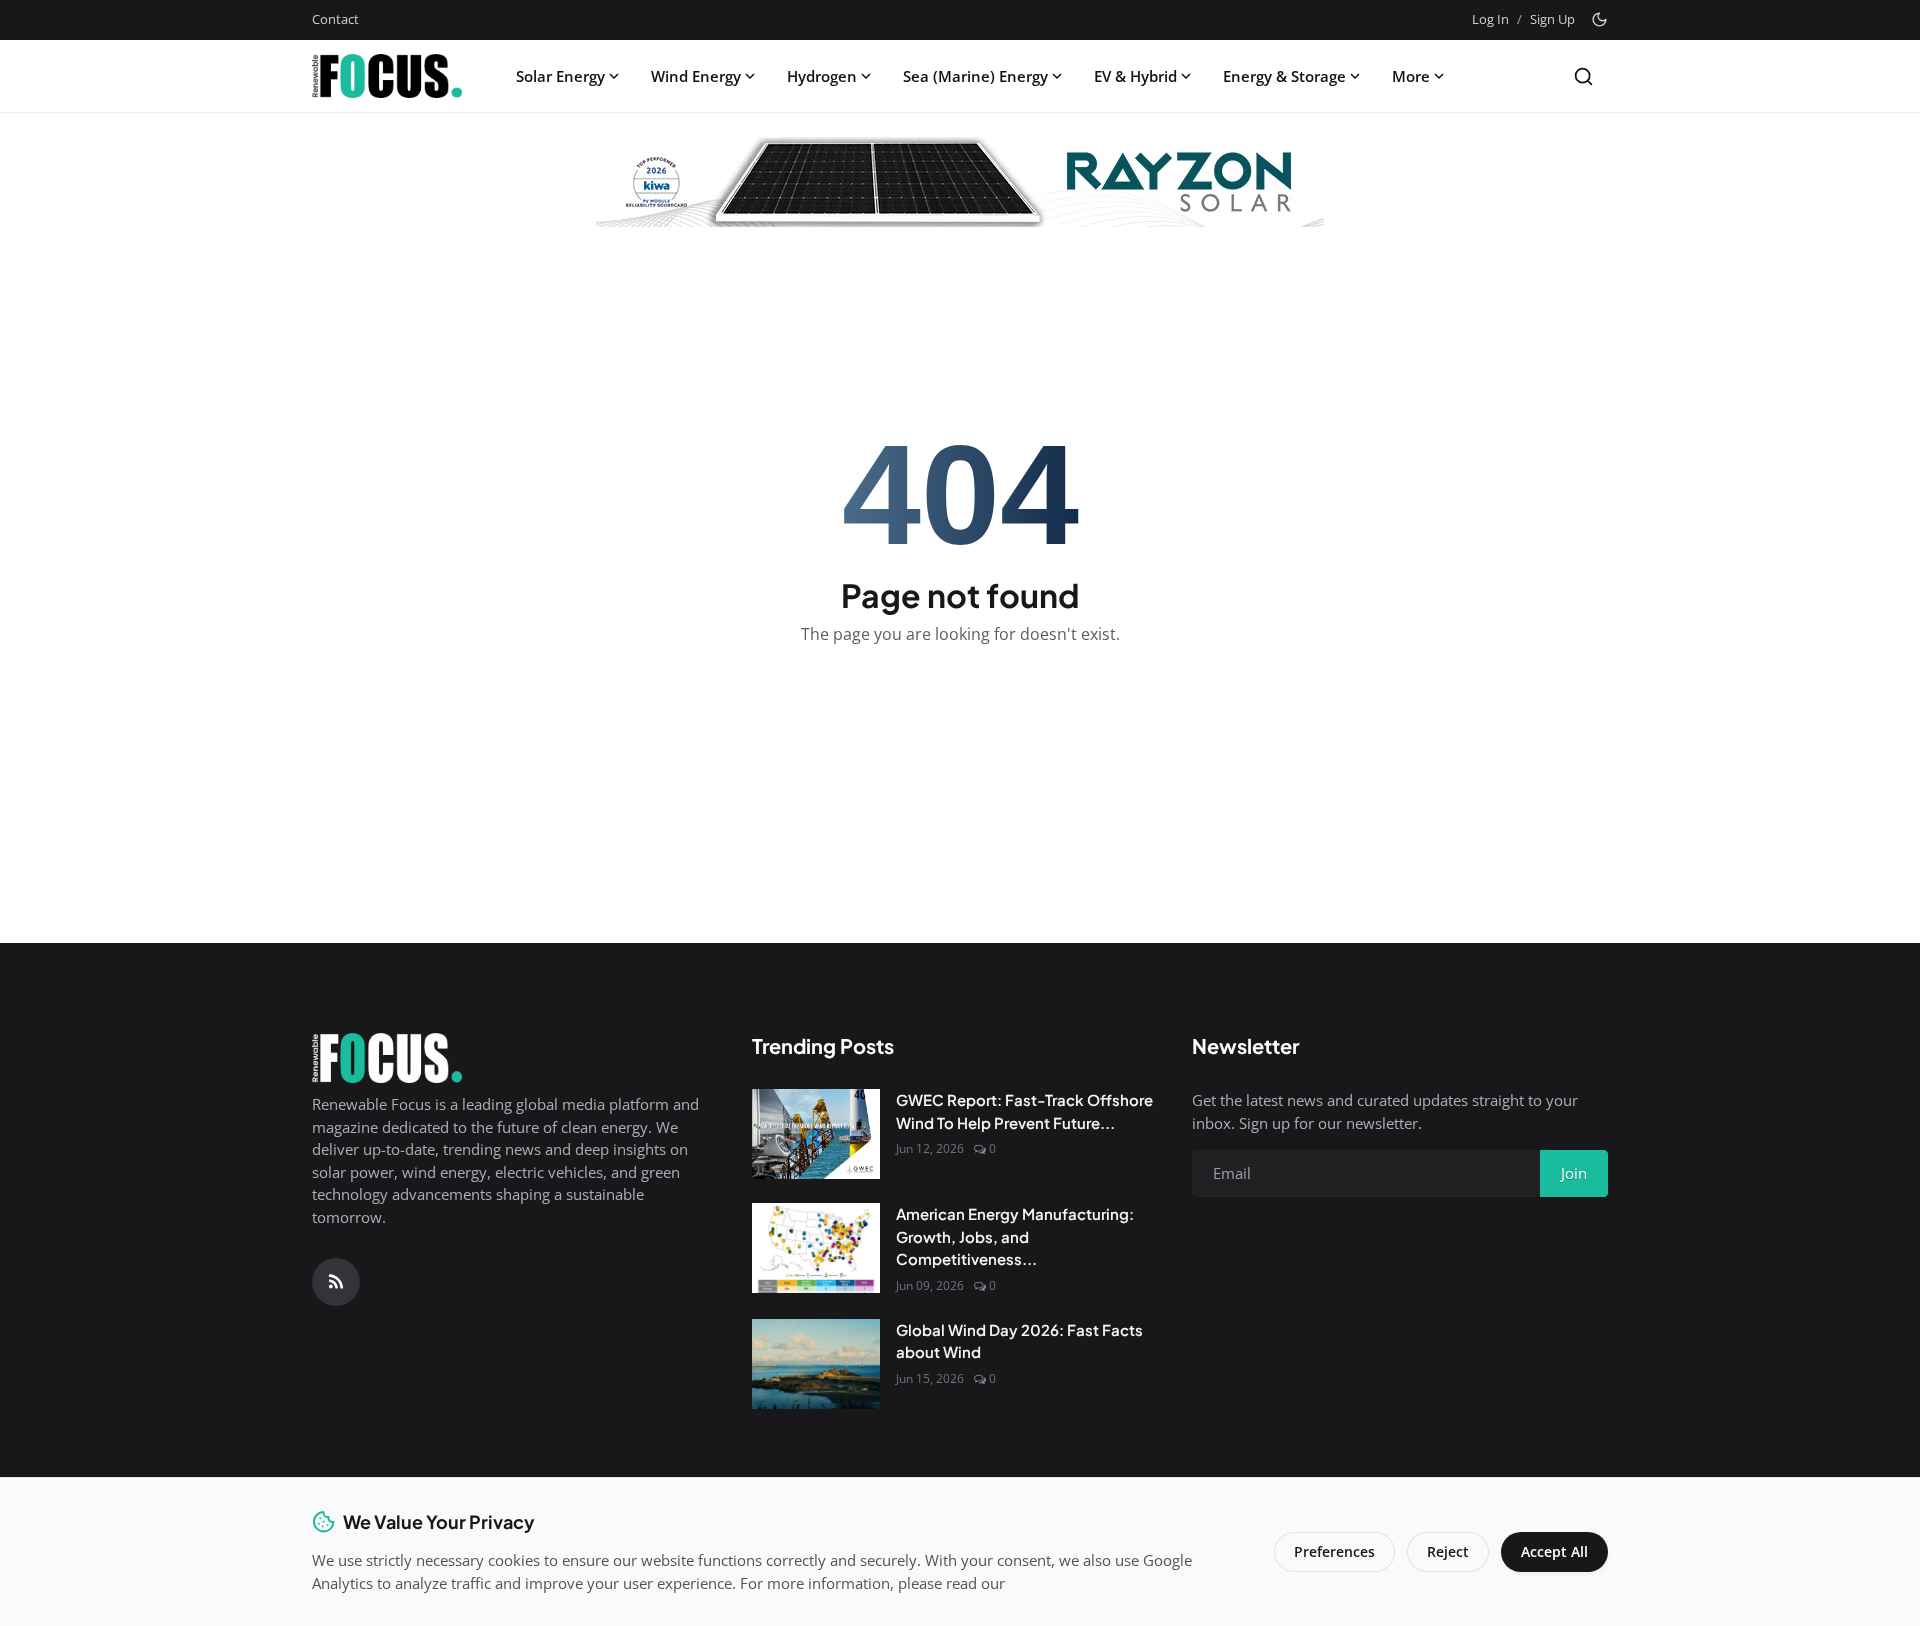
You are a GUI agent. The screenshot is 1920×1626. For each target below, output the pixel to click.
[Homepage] (387, 76)
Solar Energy (560, 76)
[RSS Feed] (336, 1282)
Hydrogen (822, 76)
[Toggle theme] (1599, 19)
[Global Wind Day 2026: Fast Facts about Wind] (816, 1364)
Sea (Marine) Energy (975, 76)
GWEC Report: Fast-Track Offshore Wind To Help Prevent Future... (1024, 1111)
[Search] (1583, 76)
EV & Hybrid (1135, 76)
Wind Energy (696, 76)
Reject (1448, 1551)
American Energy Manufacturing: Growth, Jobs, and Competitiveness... (1015, 1236)
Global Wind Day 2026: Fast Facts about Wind (1019, 1341)
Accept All (1554, 1551)
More (1411, 76)
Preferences (1334, 1551)
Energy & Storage (1284, 76)
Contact (335, 19)
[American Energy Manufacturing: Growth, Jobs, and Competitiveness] (816, 1248)
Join (1574, 1173)
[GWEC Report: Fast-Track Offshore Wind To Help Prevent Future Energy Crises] (816, 1134)
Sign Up (1552, 19)
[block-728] (960, 182)
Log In (1490, 19)
